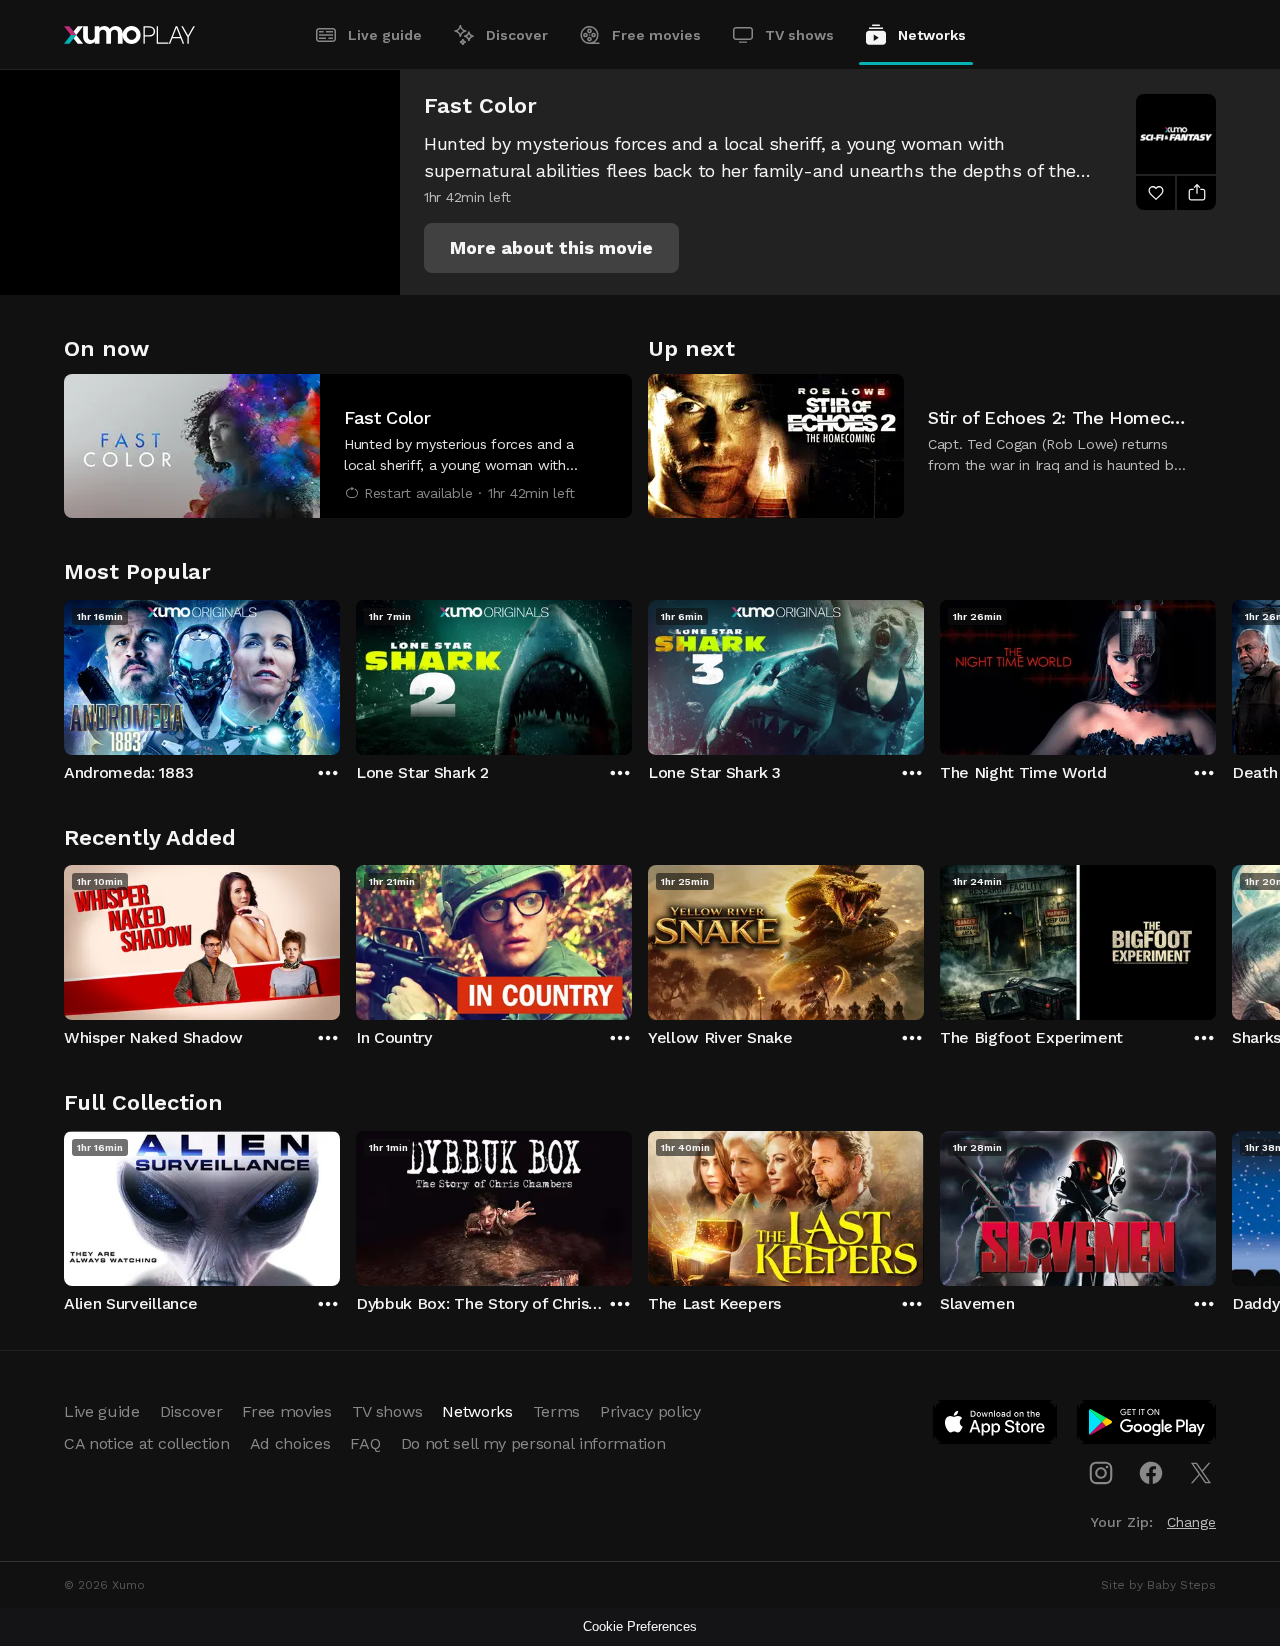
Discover (517, 35)
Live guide (385, 35)
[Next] (1216, 673)
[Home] (129, 35)
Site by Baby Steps (1158, 1585)
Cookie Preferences (640, 1626)
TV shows (799, 35)
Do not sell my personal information (533, 1443)
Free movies (656, 35)
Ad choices (290, 1443)
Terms (556, 1411)
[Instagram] (1101, 1473)
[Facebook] (1151, 1473)
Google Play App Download (1147, 1426)
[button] (551, 248)
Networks (932, 35)
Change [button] (1191, 1522)
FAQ (365, 1443)
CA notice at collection (147, 1443)
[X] (1201, 1473)
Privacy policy (650, 1411)
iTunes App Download (996, 1426)
